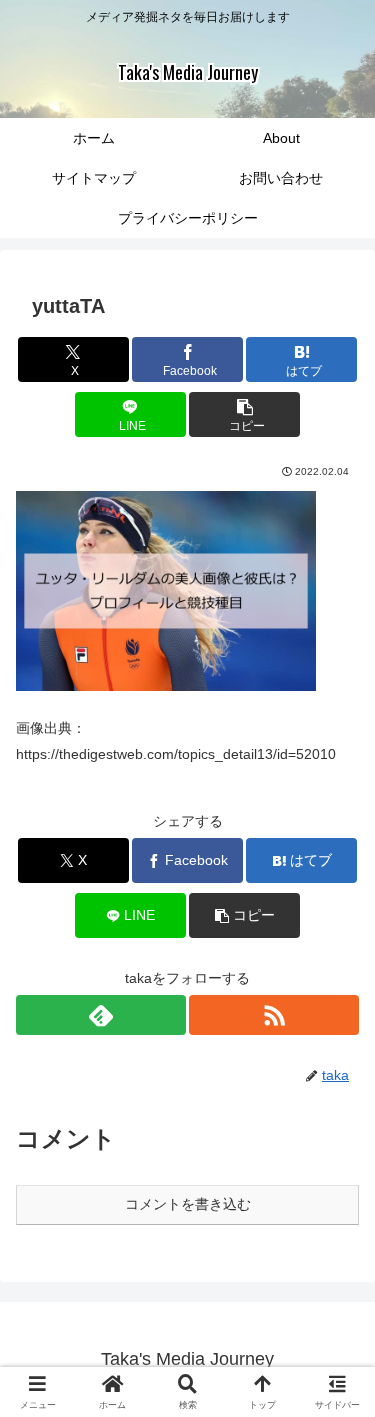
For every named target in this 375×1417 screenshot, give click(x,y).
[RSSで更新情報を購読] (274, 1015)
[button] (244, 414)
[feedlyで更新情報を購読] (101, 1015)
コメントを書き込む (188, 1204)
